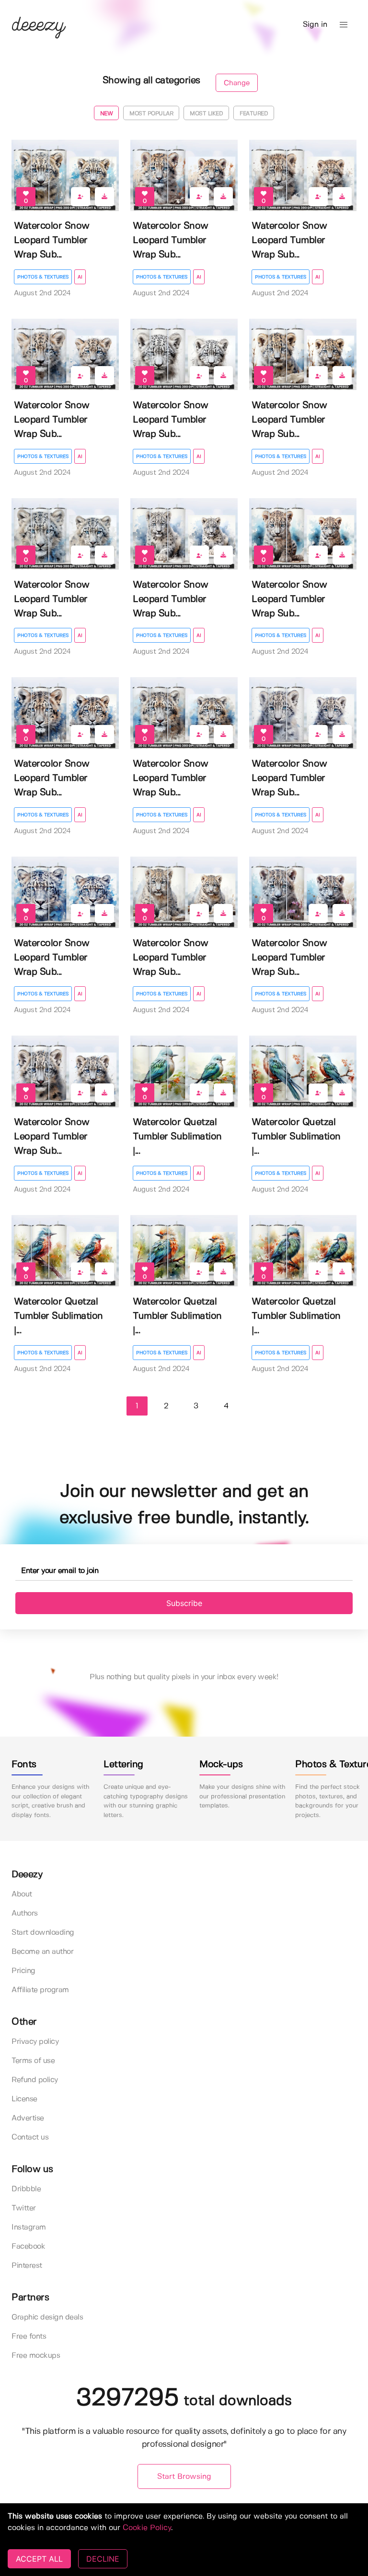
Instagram (29, 2227)
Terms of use (33, 2061)
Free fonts (29, 2336)
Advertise (28, 2118)
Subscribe (184, 1603)
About (22, 1894)
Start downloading (43, 1933)
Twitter (24, 2208)
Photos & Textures (43, 277)
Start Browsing (184, 2477)
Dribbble (26, 2189)
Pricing (23, 1971)
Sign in (315, 25)
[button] (344, 25)
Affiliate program (40, 1990)
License (24, 2099)
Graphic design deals (47, 2317)
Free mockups (36, 2356)
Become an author (42, 1952)
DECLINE (103, 2559)
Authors (25, 1913)
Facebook (28, 2247)
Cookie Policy (147, 2528)
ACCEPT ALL (39, 2559)
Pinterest (27, 2266)
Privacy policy (35, 2042)
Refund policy (35, 2080)
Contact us (30, 2137)
